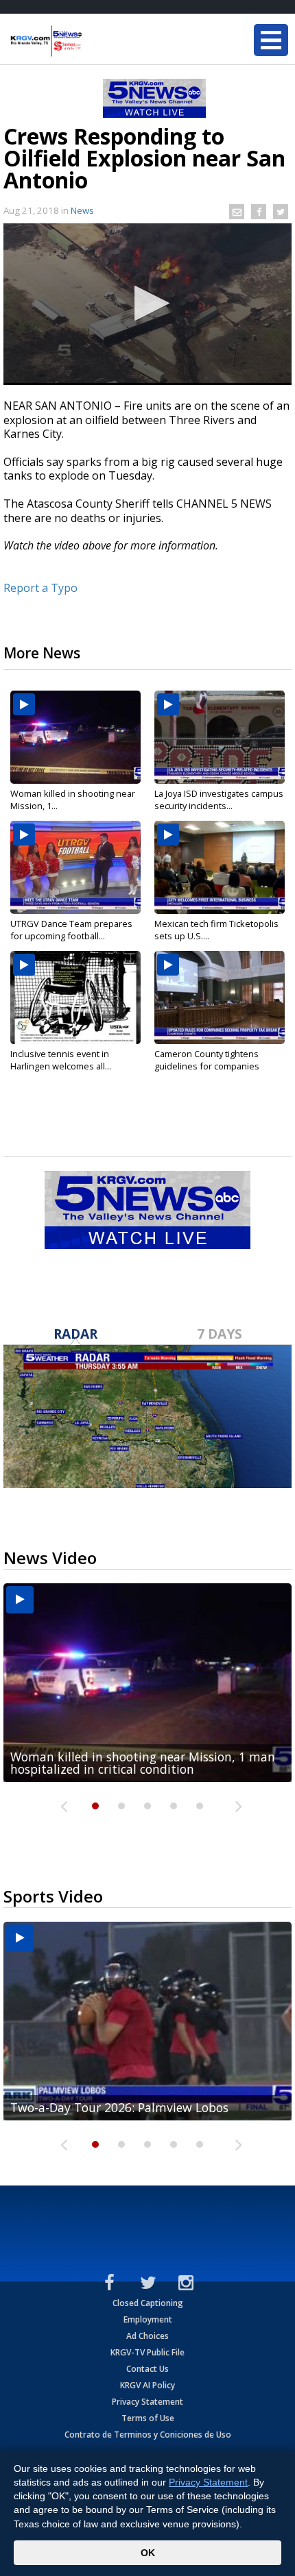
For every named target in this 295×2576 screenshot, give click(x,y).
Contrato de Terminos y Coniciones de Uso (148, 2435)
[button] (148, 303)
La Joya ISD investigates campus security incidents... (219, 800)
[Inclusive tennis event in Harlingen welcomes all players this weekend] (75, 998)
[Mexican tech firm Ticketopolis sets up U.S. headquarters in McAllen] (220, 867)
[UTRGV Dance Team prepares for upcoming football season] (75, 867)
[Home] (93, 41)
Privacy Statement (147, 2402)
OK (148, 2553)
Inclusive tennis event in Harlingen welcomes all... (61, 1060)
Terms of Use (148, 2418)
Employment (148, 2319)
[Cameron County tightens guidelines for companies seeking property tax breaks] (220, 998)
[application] (147, 304)
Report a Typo (40, 588)
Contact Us (147, 2369)
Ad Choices (147, 2336)
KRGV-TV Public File (147, 2352)
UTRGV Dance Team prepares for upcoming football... (71, 930)
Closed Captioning (148, 2303)
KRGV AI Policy (147, 2385)
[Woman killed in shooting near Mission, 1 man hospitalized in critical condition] (75, 737)
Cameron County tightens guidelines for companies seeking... (207, 1066)
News (82, 210)
